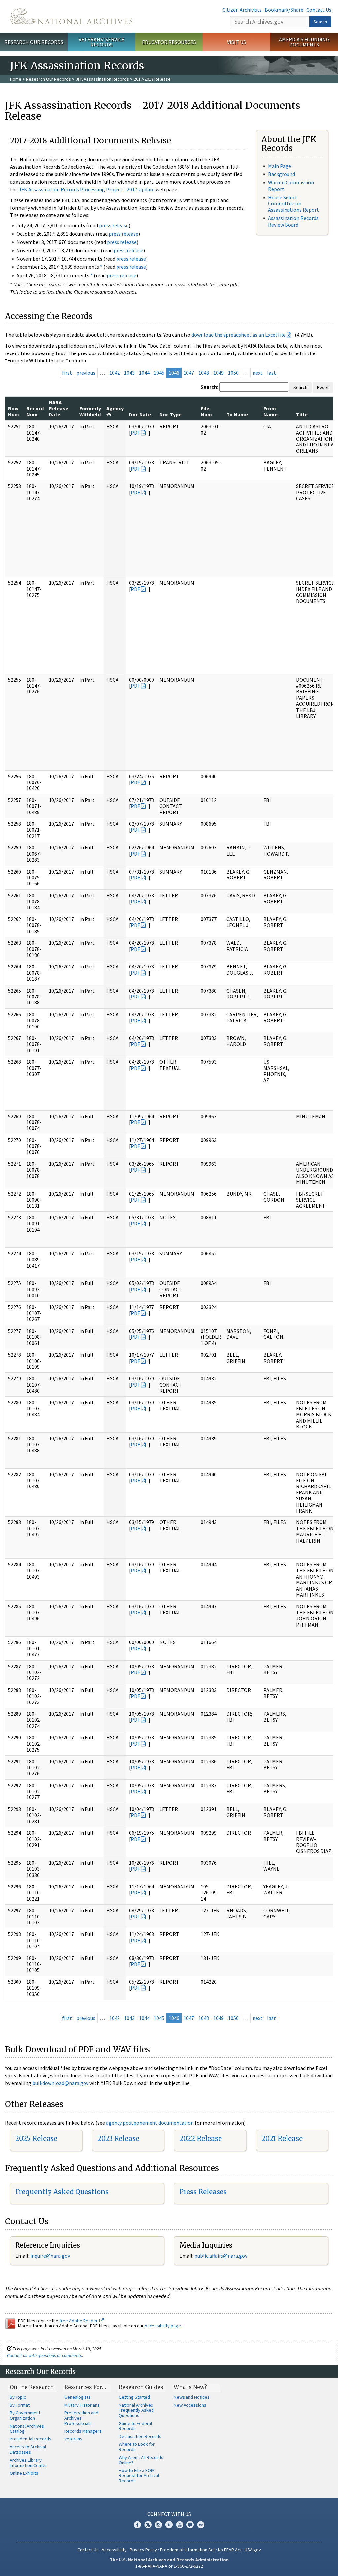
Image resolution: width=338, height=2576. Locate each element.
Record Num (35, 411)
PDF (135, 433)
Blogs (190, 2525)
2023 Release (118, 2139)
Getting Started (134, 2397)
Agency (115, 408)
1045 (159, 373)
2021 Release (282, 2139)
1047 (189, 373)
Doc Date (140, 414)
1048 (204, 373)
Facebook (137, 2525)
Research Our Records (34, 42)
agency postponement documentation (150, 2123)
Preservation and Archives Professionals (81, 2418)
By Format (20, 2405)
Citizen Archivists (242, 10)
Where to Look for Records (137, 2447)
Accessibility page (163, 2326)
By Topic (18, 2397)
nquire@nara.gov (51, 2256)
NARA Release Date (59, 408)
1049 (219, 373)
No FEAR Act (230, 2550)
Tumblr (169, 2525)
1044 (144, 373)
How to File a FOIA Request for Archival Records (139, 2476)
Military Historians (82, 2405)
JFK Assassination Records (102, 79)
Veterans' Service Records (101, 42)
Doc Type (170, 414)
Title (302, 414)
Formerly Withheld (90, 411)
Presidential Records (30, 2439)
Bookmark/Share (284, 10)
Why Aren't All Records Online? (141, 2460)
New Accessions (190, 2405)
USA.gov (253, 2550)
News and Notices (192, 2397)
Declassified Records (140, 2436)
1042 (115, 373)
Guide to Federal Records (135, 2426)
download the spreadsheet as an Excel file (238, 335)
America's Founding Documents (304, 42)
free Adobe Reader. (79, 2321)
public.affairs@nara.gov (221, 2256)
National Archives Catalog (27, 2429)
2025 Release (36, 2139)
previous (86, 373)
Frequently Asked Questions (62, 2192)
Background (282, 174)
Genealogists (78, 2397)
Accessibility (114, 2550)
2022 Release (201, 2139)
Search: (209, 387)
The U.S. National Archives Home (71, 16)
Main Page (280, 166)
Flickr (201, 2525)
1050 (233, 373)
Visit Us (237, 42)
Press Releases (203, 2192)
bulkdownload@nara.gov (60, 2083)
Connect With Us (169, 2514)
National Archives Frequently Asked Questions (136, 2410)
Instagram (158, 2525)
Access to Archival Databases (28, 2449)
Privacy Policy (143, 2550)
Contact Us (319, 10)
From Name (270, 411)
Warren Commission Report (291, 185)
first (67, 373)
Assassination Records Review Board (293, 221)
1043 (129, 373)
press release (114, 225)
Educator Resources (169, 42)
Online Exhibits (24, 2473)
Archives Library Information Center (28, 2463)
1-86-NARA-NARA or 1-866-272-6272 (169, 2566)
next (258, 373)
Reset (323, 387)
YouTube (180, 2525)
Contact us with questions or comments (44, 2355)
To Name (237, 414)
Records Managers (83, 2431)
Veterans (73, 2439)
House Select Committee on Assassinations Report (293, 203)
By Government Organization (25, 2415)
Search (320, 22)
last (271, 373)
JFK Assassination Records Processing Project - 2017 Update (87, 189)
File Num (206, 411)
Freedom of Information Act (187, 2550)
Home (16, 79)
